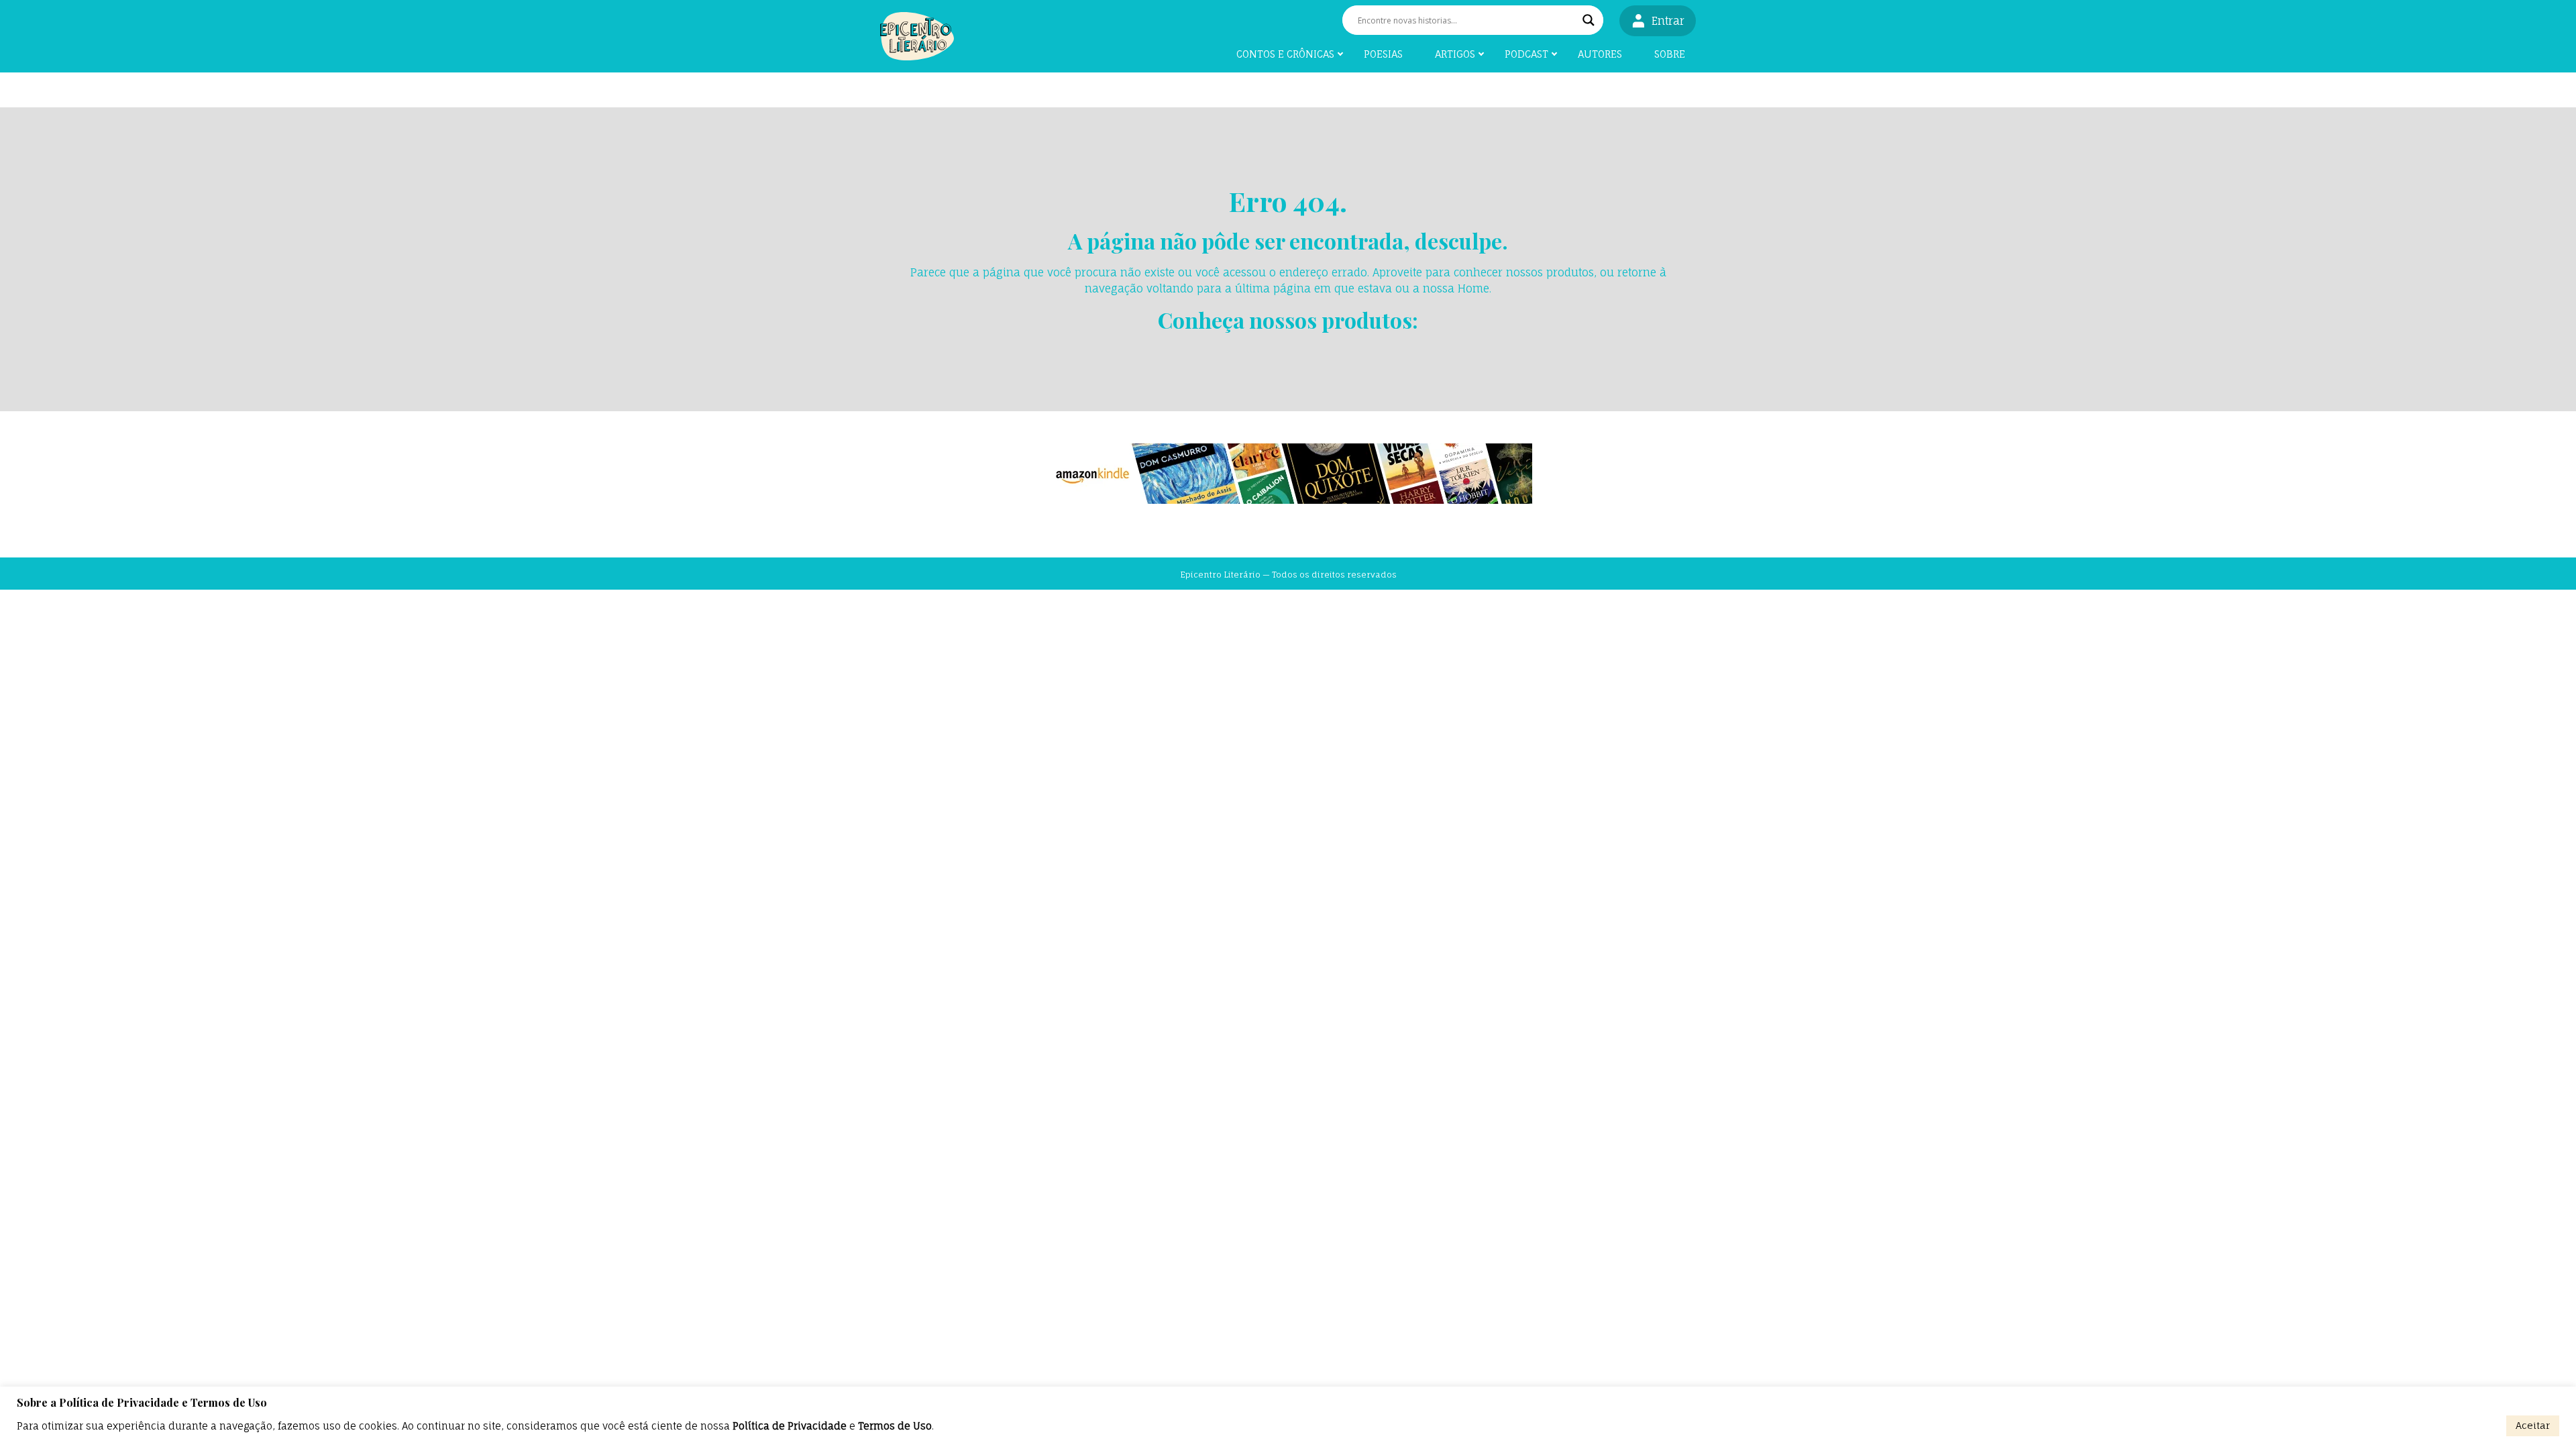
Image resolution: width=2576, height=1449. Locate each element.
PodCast (1526, 54)
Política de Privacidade (790, 1426)
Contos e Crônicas (1285, 54)
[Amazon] (1288, 474)
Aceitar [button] (2533, 1425)
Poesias (1383, 54)
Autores (1600, 54)
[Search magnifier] (1589, 20)
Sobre (1670, 54)
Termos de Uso (895, 1426)
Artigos (1455, 54)
